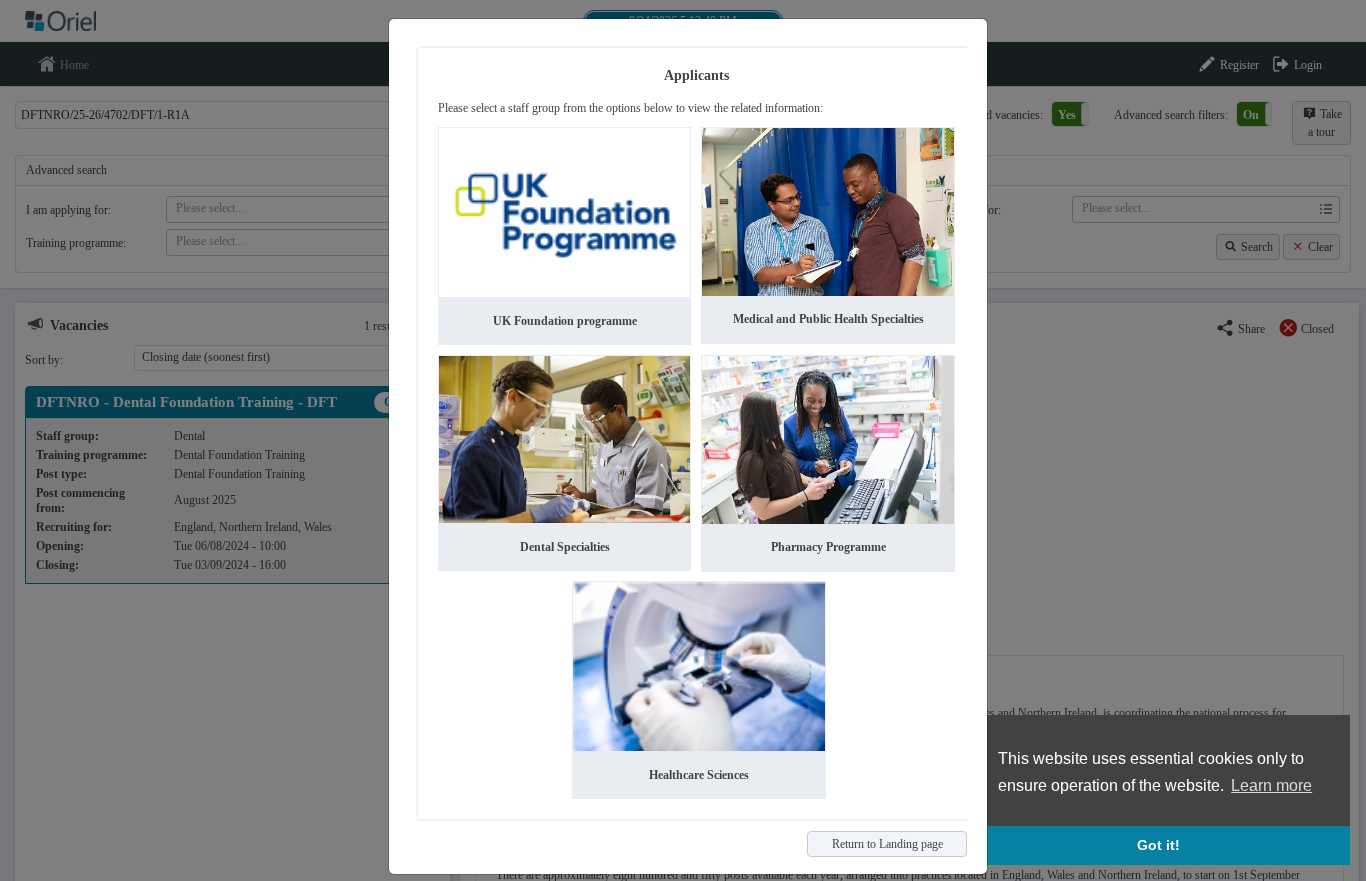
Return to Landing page (887, 844)
